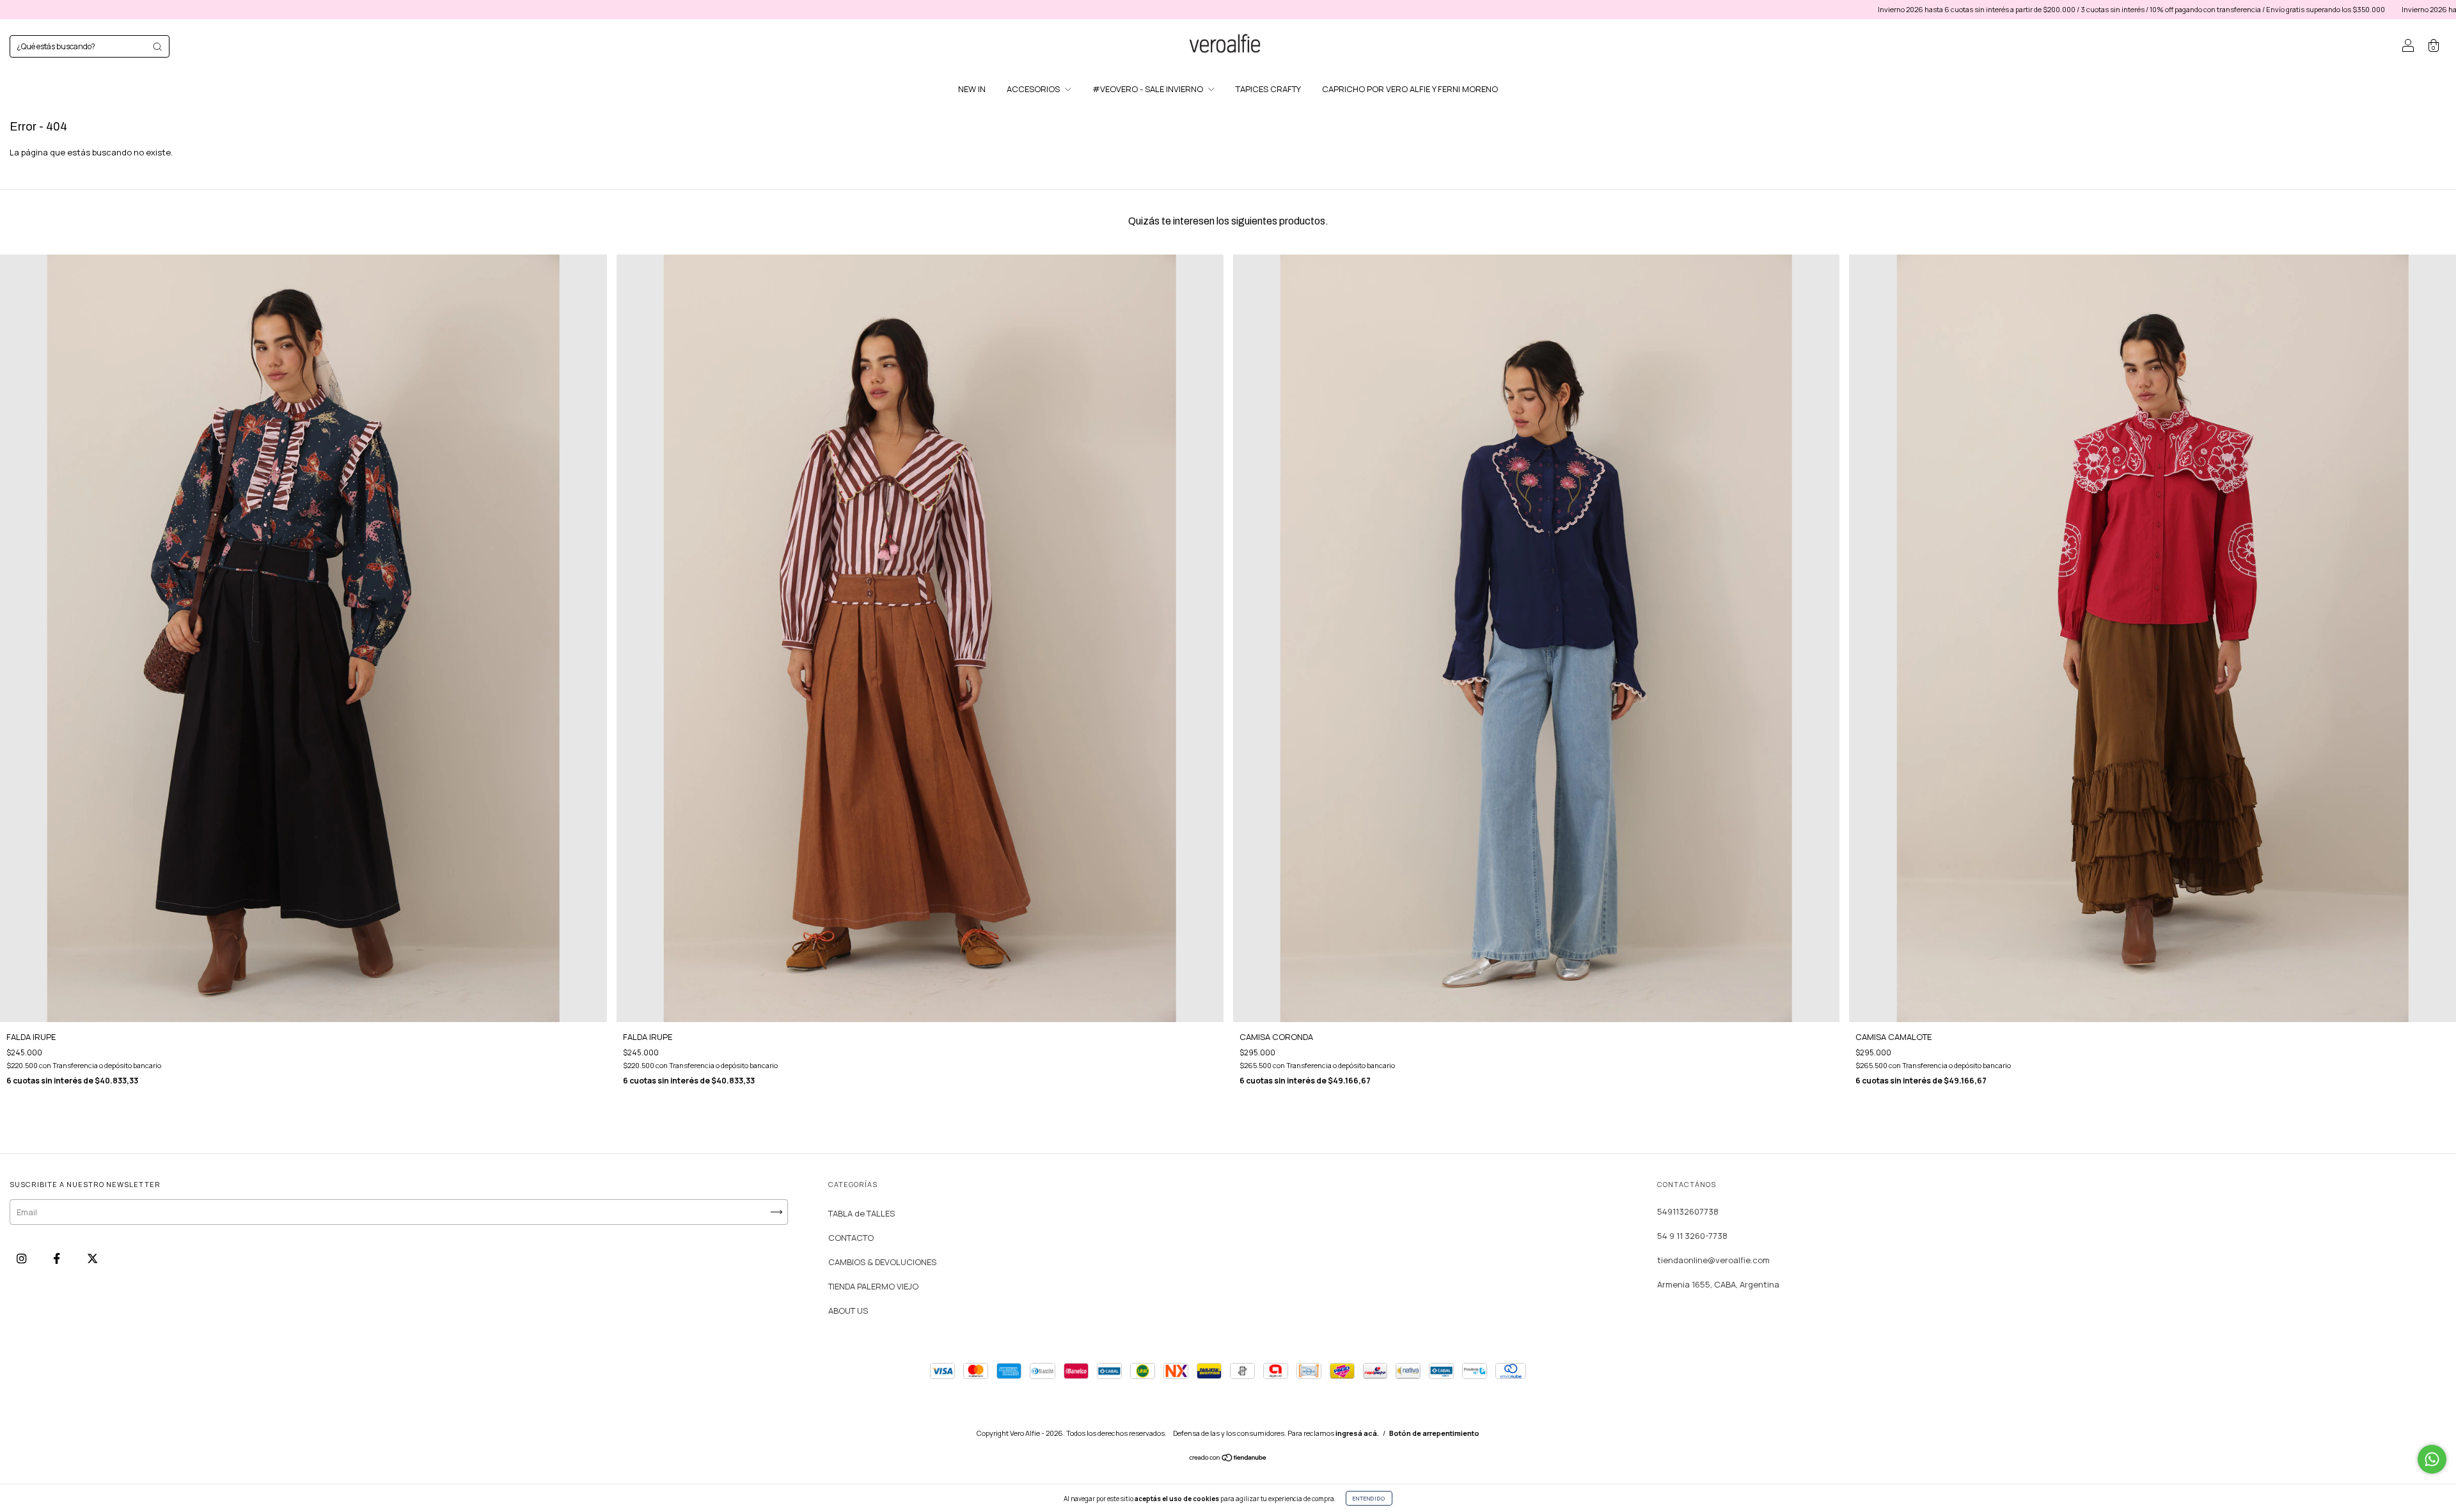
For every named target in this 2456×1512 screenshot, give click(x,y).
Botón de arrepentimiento (1434, 1433)
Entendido (1369, 1498)
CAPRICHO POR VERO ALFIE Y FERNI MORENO (1410, 89)
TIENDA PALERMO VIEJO (873, 1286)
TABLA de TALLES (862, 1213)
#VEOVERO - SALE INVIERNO (1149, 89)
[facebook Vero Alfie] (58, 1259)
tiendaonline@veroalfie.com (1713, 1260)
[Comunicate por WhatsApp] (2432, 1459)
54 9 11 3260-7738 (1692, 1236)
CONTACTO (851, 1238)
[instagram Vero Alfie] (22, 1259)
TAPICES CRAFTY (1268, 89)
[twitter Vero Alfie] (92, 1259)
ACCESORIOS (1034, 89)
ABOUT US (848, 1311)
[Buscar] (157, 47)
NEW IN (972, 89)
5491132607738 (1688, 1211)
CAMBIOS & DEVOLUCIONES (882, 1262)
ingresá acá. (1357, 1433)
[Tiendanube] (1228, 1459)
